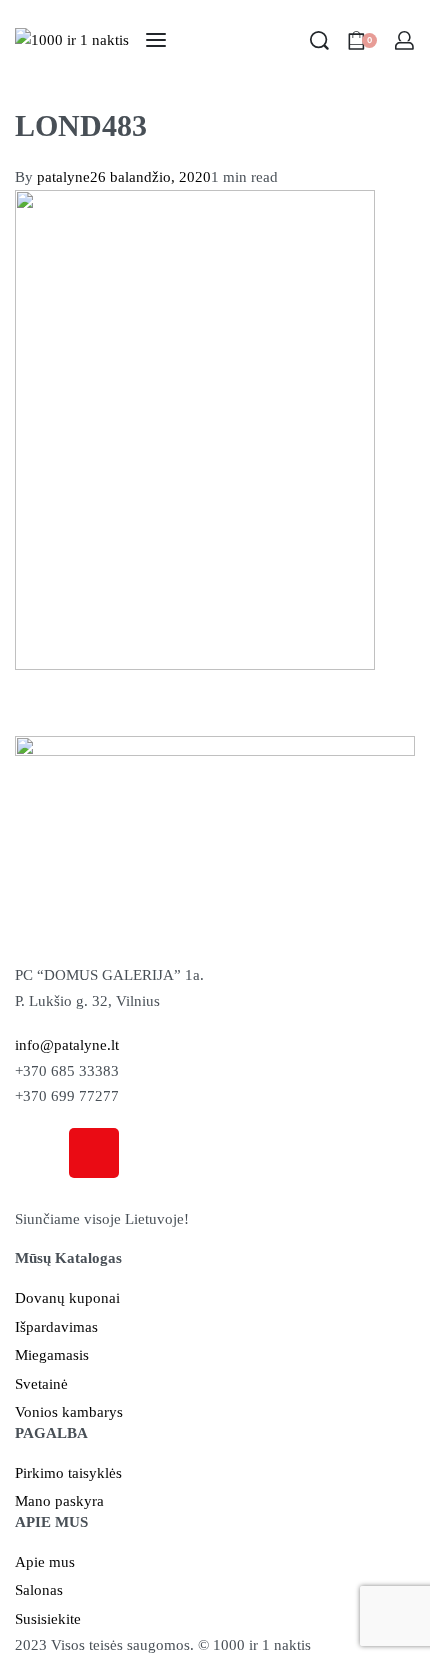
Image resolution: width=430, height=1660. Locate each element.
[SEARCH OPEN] (319, 40)
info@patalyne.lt (67, 1045)
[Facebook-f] (40, 1153)
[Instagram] (94, 1153)
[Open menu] (156, 40)
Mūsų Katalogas (68, 1258)
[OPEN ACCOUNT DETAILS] (404, 40)
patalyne (63, 177)
